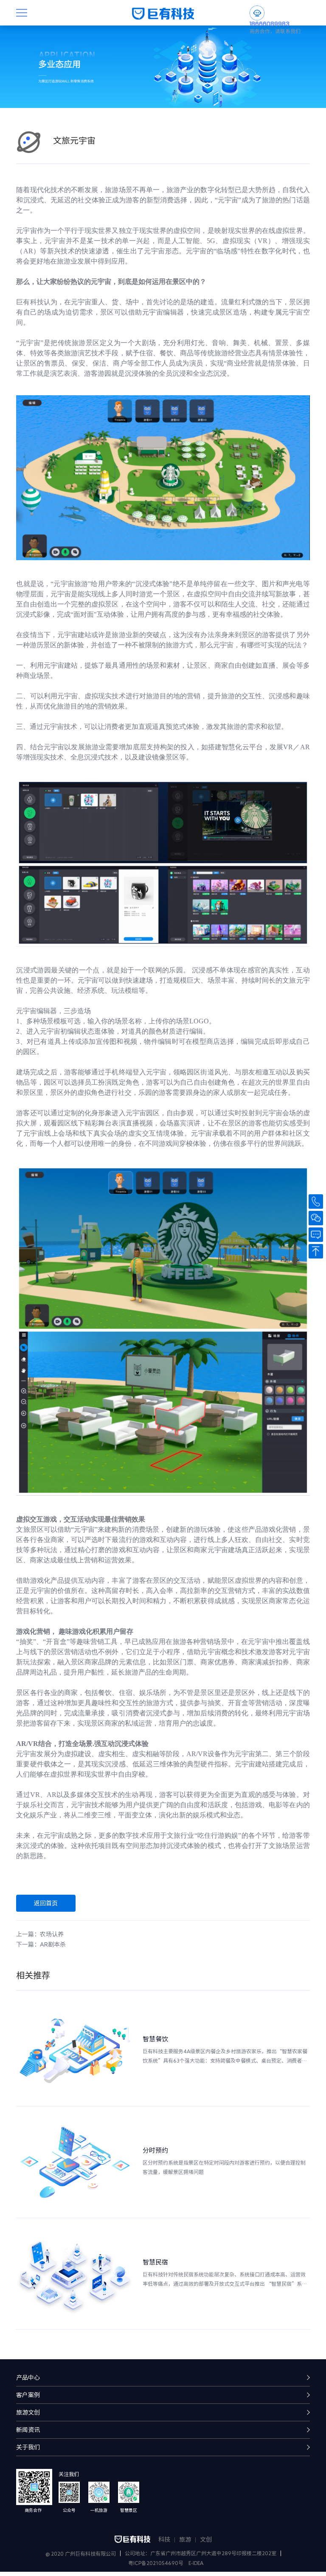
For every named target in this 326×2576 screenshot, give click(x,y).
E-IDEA (196, 2563)
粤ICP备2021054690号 (156, 2563)
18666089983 (270, 24)
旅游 (185, 2539)
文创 (206, 2539)
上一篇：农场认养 (40, 1934)
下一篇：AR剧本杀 (41, 1944)
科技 (164, 2539)
